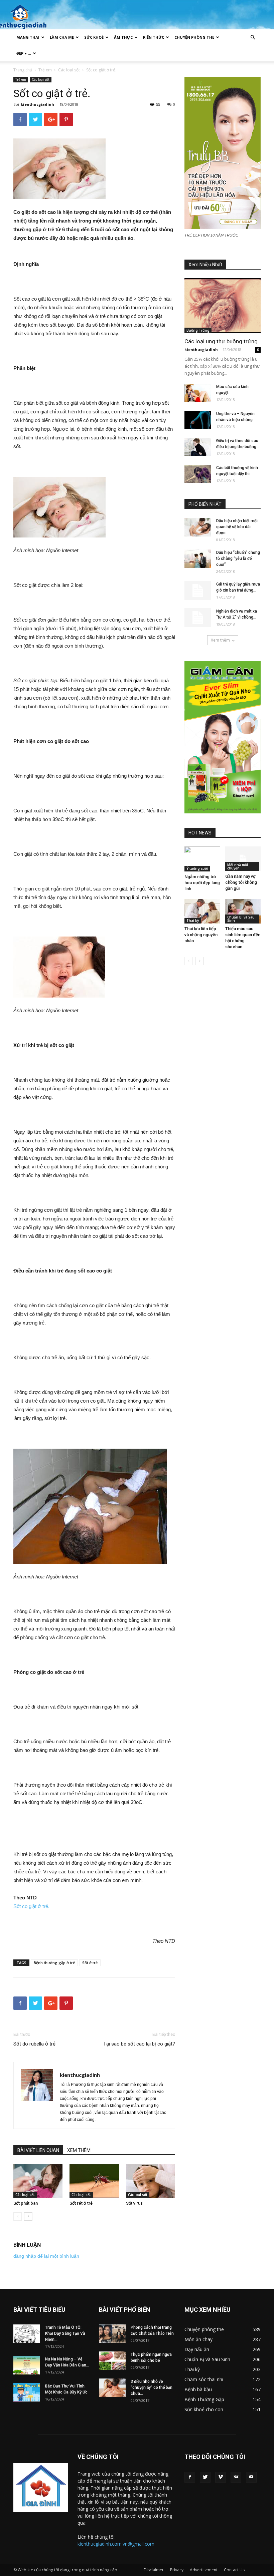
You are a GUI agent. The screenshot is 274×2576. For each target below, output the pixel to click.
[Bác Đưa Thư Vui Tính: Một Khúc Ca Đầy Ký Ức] (27, 2392)
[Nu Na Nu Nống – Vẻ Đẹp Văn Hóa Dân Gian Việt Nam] (27, 2365)
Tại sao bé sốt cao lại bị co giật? (139, 2044)
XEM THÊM (79, 2150)
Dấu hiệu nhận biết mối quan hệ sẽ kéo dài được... (237, 527)
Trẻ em (45, 70)
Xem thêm (220, 640)
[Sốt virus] (151, 2181)
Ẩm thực (123, 37)
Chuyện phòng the (194, 37)
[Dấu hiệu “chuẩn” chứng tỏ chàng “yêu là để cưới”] (198, 559)
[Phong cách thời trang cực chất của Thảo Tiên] (112, 2334)
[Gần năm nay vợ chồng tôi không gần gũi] (243, 859)
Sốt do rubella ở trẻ (34, 2044)
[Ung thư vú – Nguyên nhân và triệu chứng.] (198, 420)
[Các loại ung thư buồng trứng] (223, 306)
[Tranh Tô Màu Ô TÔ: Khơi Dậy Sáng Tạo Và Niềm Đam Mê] (27, 2334)
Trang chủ (23, 70)
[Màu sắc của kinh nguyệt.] (198, 393)
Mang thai (28, 37)
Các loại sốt (69, 70)
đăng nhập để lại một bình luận (46, 2256)
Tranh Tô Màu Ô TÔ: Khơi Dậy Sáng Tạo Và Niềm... (65, 2333)
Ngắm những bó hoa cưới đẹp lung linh (202, 883)
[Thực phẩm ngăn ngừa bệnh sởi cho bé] (112, 2361)
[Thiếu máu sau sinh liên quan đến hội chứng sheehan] (243, 911)
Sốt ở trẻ (90, 1963)
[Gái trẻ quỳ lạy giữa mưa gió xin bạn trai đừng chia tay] (198, 591)
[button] (253, 38)
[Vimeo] (221, 2477)
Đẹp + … (24, 53)
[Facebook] (190, 2477)
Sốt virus (134, 2203)
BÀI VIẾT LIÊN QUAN (38, 2150)
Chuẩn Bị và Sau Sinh (241, 919)
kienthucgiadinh (37, 104)
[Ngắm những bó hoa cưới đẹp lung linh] (202, 859)
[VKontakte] (236, 2477)
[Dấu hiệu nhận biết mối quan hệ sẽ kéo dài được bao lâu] (198, 527)
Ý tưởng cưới (197, 868)
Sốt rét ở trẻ (81, 2203)
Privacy (177, 2570)
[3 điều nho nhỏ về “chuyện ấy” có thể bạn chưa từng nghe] (112, 2388)
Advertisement (204, 2570)
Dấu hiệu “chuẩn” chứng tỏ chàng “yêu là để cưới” (238, 559)
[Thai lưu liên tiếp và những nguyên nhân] (202, 911)
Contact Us (234, 2570)
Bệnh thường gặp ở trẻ (54, 1963)
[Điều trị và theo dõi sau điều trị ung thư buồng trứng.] (198, 447)
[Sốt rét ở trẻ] (94, 2181)
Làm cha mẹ (62, 37)
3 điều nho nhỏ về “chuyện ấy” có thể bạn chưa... (152, 2387)
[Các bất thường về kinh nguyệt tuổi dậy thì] (198, 474)
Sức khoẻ (94, 37)
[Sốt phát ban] (38, 2181)
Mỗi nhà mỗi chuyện (238, 866)
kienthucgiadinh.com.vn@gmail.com (116, 2544)
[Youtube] (251, 2477)
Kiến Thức (154, 37)
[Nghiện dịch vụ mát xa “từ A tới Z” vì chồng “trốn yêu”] (198, 618)
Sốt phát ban (26, 2203)
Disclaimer (154, 2570)
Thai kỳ (193, 921)
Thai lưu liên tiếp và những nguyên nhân (201, 935)
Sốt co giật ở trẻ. (31, 1906)
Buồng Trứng (198, 330)
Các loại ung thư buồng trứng (221, 341)
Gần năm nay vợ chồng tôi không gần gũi (241, 882)
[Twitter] (205, 2477)
